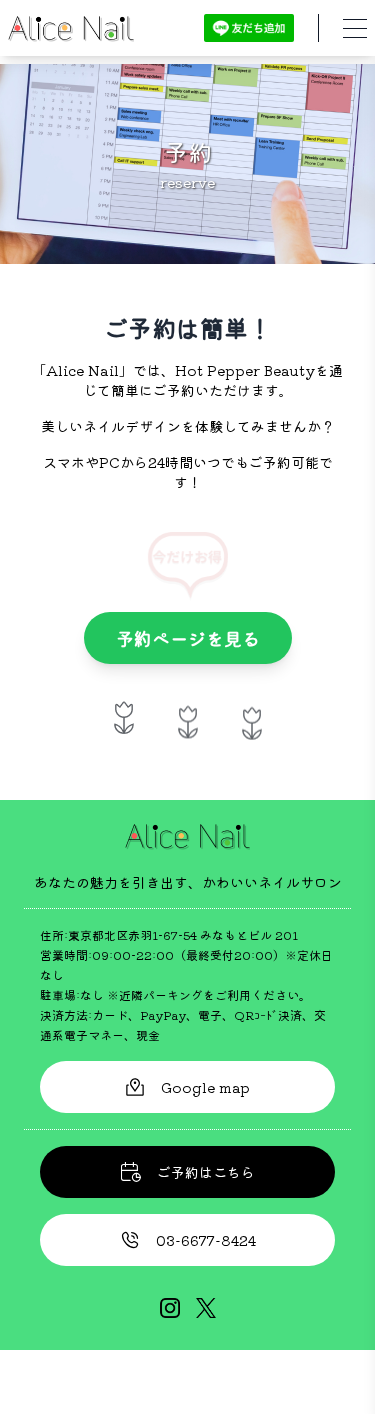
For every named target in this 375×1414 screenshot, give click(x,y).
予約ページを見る (188, 638)
